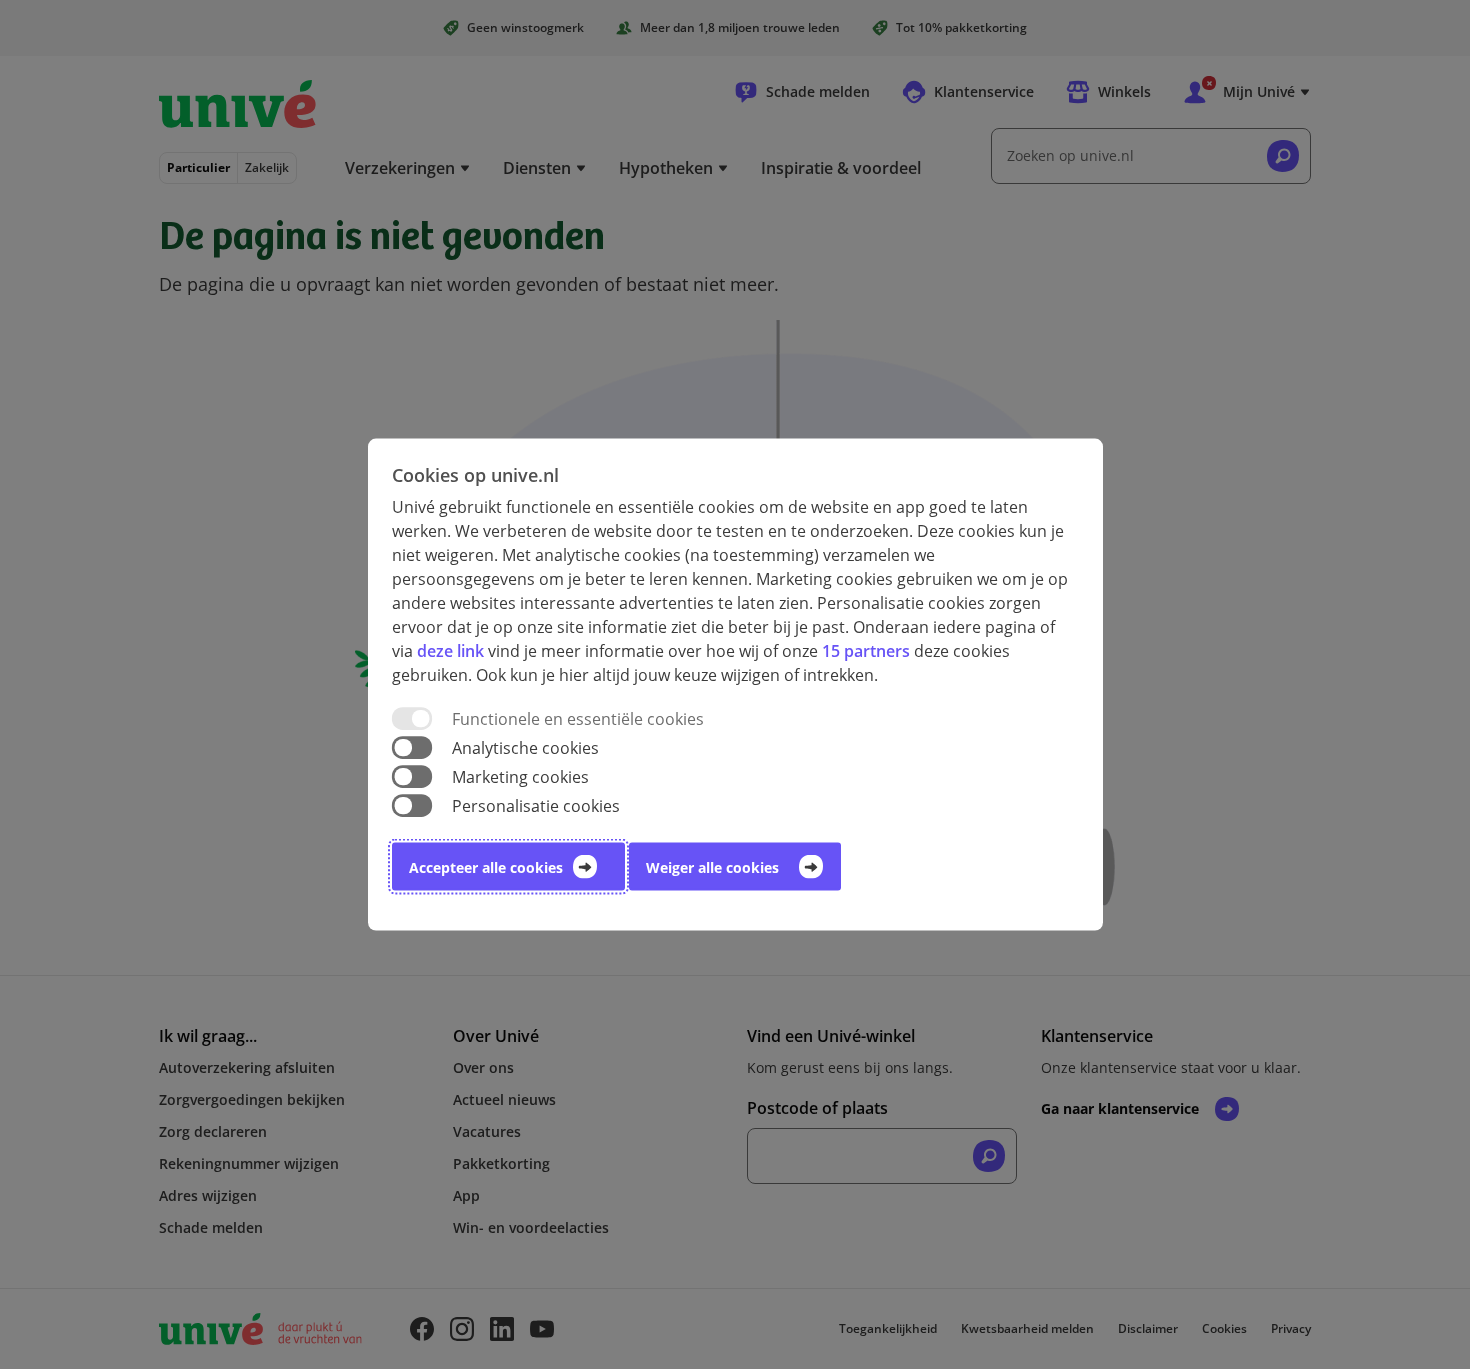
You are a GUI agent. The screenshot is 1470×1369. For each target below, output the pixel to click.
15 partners (866, 650)
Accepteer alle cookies (486, 867)
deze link (450, 650)
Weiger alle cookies (712, 867)
